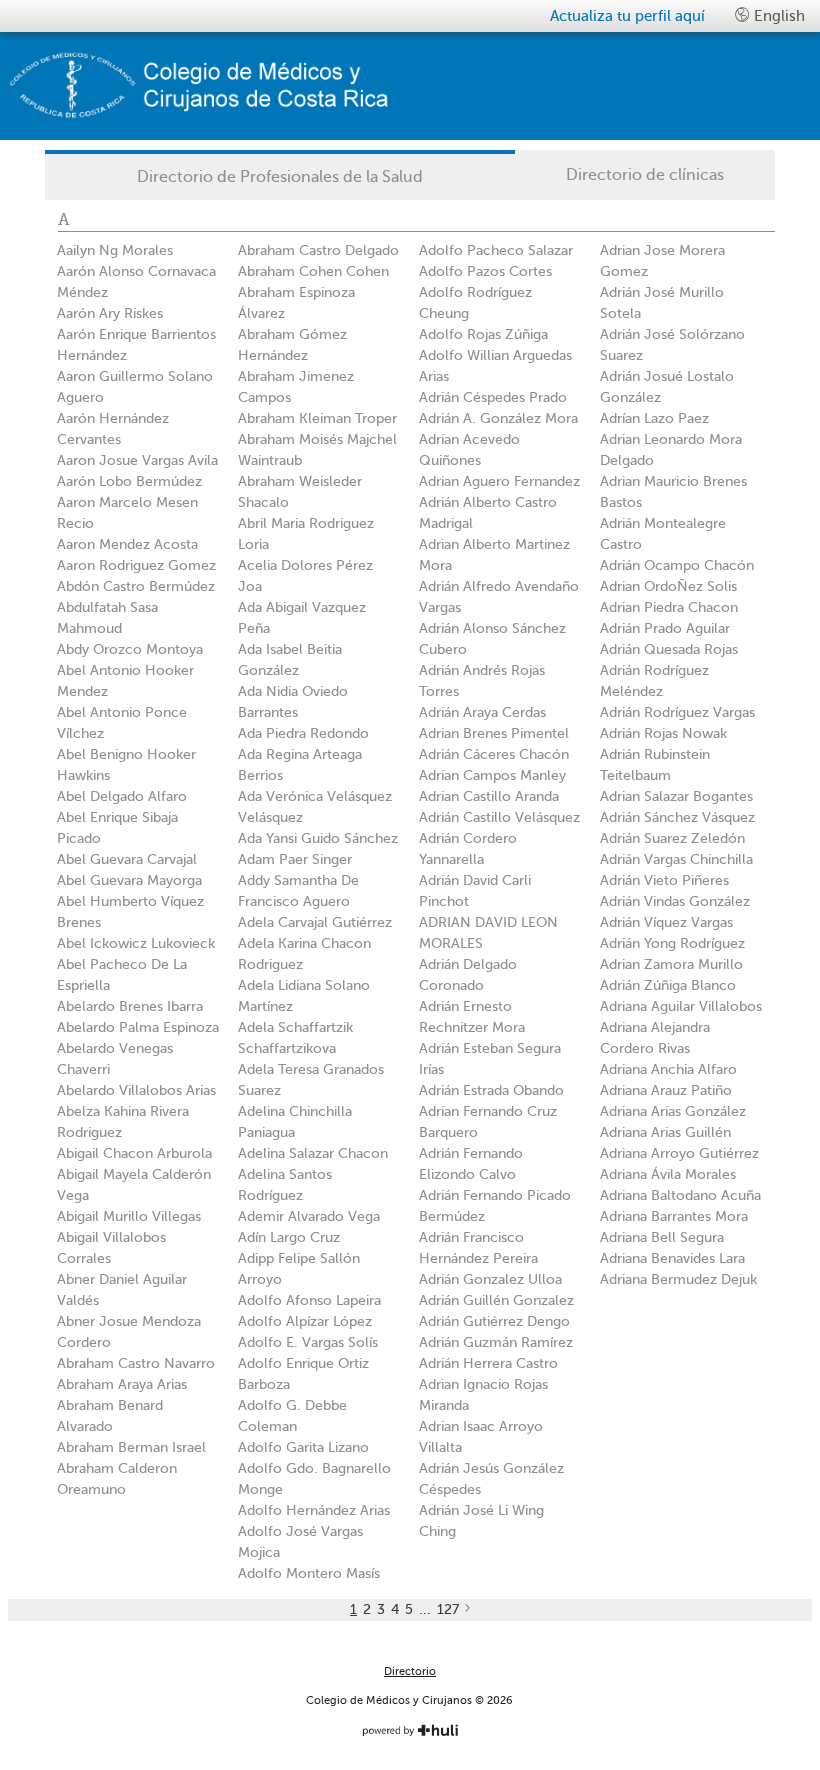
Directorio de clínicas (645, 175)
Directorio (410, 1671)
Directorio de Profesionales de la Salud (280, 177)
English (777, 16)
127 (448, 1609)
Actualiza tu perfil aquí (627, 16)
